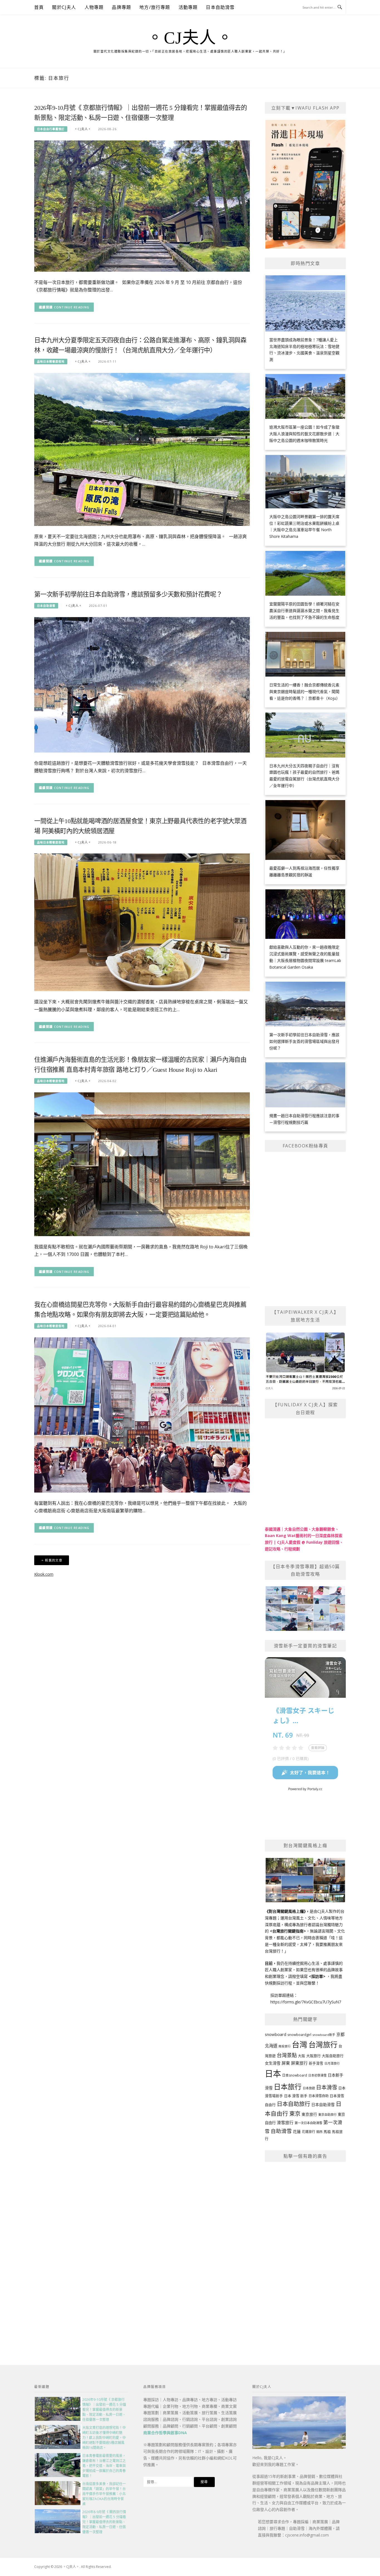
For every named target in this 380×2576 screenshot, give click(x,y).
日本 (273, 2073)
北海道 (271, 2046)
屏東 (286, 2063)
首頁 (39, 7)
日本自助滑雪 (220, 7)
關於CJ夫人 (64, 7)
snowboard (276, 2034)
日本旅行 (288, 2087)
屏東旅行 (299, 2063)
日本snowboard (295, 2075)
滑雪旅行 (285, 2122)
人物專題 (94, 7)
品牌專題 (121, 7)
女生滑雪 (273, 2063)
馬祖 (327, 2132)
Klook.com (44, 1574)
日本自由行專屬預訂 (51, 129)
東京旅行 (309, 2114)
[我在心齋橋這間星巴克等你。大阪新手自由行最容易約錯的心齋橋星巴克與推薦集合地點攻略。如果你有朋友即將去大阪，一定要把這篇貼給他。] (142, 1415)
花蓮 (297, 2131)
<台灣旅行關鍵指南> (288, 1931)
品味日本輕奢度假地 (51, 362)
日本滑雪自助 (319, 2096)
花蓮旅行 (309, 2132)
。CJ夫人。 (190, 38)
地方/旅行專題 (155, 7)
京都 (340, 2034)
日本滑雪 (327, 2087)
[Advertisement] (305, 2251)
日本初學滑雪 (317, 2075)
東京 (295, 2114)
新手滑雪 (316, 2063)
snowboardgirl (299, 2035)
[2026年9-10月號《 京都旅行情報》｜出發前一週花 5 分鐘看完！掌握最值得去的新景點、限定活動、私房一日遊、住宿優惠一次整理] (142, 206)
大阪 (302, 2056)
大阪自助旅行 (333, 2056)
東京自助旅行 (327, 2115)
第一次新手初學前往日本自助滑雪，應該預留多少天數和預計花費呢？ (128, 594)
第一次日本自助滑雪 (308, 2123)
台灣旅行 (323, 2045)
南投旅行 (285, 2046)
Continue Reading (72, 307)
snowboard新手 (324, 2035)
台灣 (300, 2044)
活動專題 (188, 7)
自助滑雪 (281, 2131)
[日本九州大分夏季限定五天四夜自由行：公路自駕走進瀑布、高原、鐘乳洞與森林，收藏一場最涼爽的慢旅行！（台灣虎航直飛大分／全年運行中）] (142, 449)
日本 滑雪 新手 (296, 2096)
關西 (319, 2132)
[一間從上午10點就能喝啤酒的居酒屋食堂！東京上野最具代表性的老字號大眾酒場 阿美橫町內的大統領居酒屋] (142, 922)
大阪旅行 (314, 2056)
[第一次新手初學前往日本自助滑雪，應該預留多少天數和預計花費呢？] (142, 684)
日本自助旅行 (293, 2104)
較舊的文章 (54, 1560)
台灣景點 (287, 2055)
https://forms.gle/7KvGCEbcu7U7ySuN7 (306, 2002)
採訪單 (317, 1976)
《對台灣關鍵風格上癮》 (285, 1911)
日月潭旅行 (332, 2063)
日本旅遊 (309, 2088)
